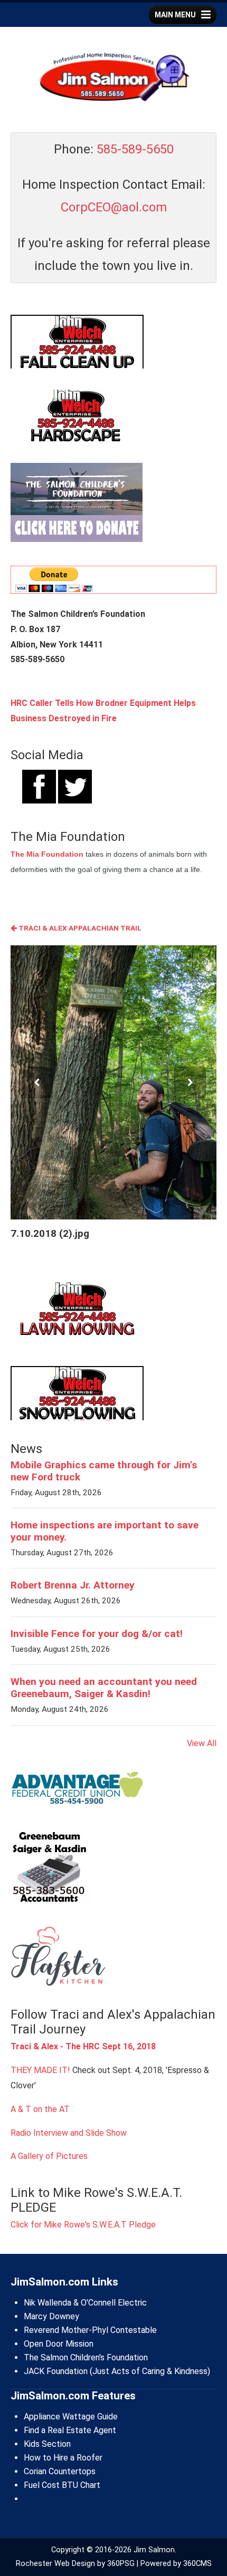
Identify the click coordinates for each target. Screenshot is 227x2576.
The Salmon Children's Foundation (86, 2357)
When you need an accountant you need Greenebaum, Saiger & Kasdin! (104, 1688)
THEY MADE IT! (40, 2070)
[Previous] (37, 1082)
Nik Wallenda (48, 2303)
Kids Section (47, 2444)
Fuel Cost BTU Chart (62, 2485)
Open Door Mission (59, 2344)
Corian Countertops (60, 2471)
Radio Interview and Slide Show (69, 2133)
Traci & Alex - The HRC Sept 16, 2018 (83, 2046)
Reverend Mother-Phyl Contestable (90, 2330)
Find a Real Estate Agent (70, 2430)
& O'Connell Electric (109, 2303)
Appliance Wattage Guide (71, 2417)
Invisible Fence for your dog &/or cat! (97, 1634)
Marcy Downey (51, 2316)
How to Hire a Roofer (63, 2458)
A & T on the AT (40, 2109)
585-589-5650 (135, 149)
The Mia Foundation (47, 854)
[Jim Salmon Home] (113, 78)
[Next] (190, 1082)
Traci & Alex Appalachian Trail (79, 928)
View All (202, 1743)
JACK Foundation (56, 2371)
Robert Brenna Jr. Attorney (73, 1585)
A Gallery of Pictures (49, 2156)
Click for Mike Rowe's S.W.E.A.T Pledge (83, 2225)
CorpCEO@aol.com (114, 207)
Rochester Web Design (55, 2564)
